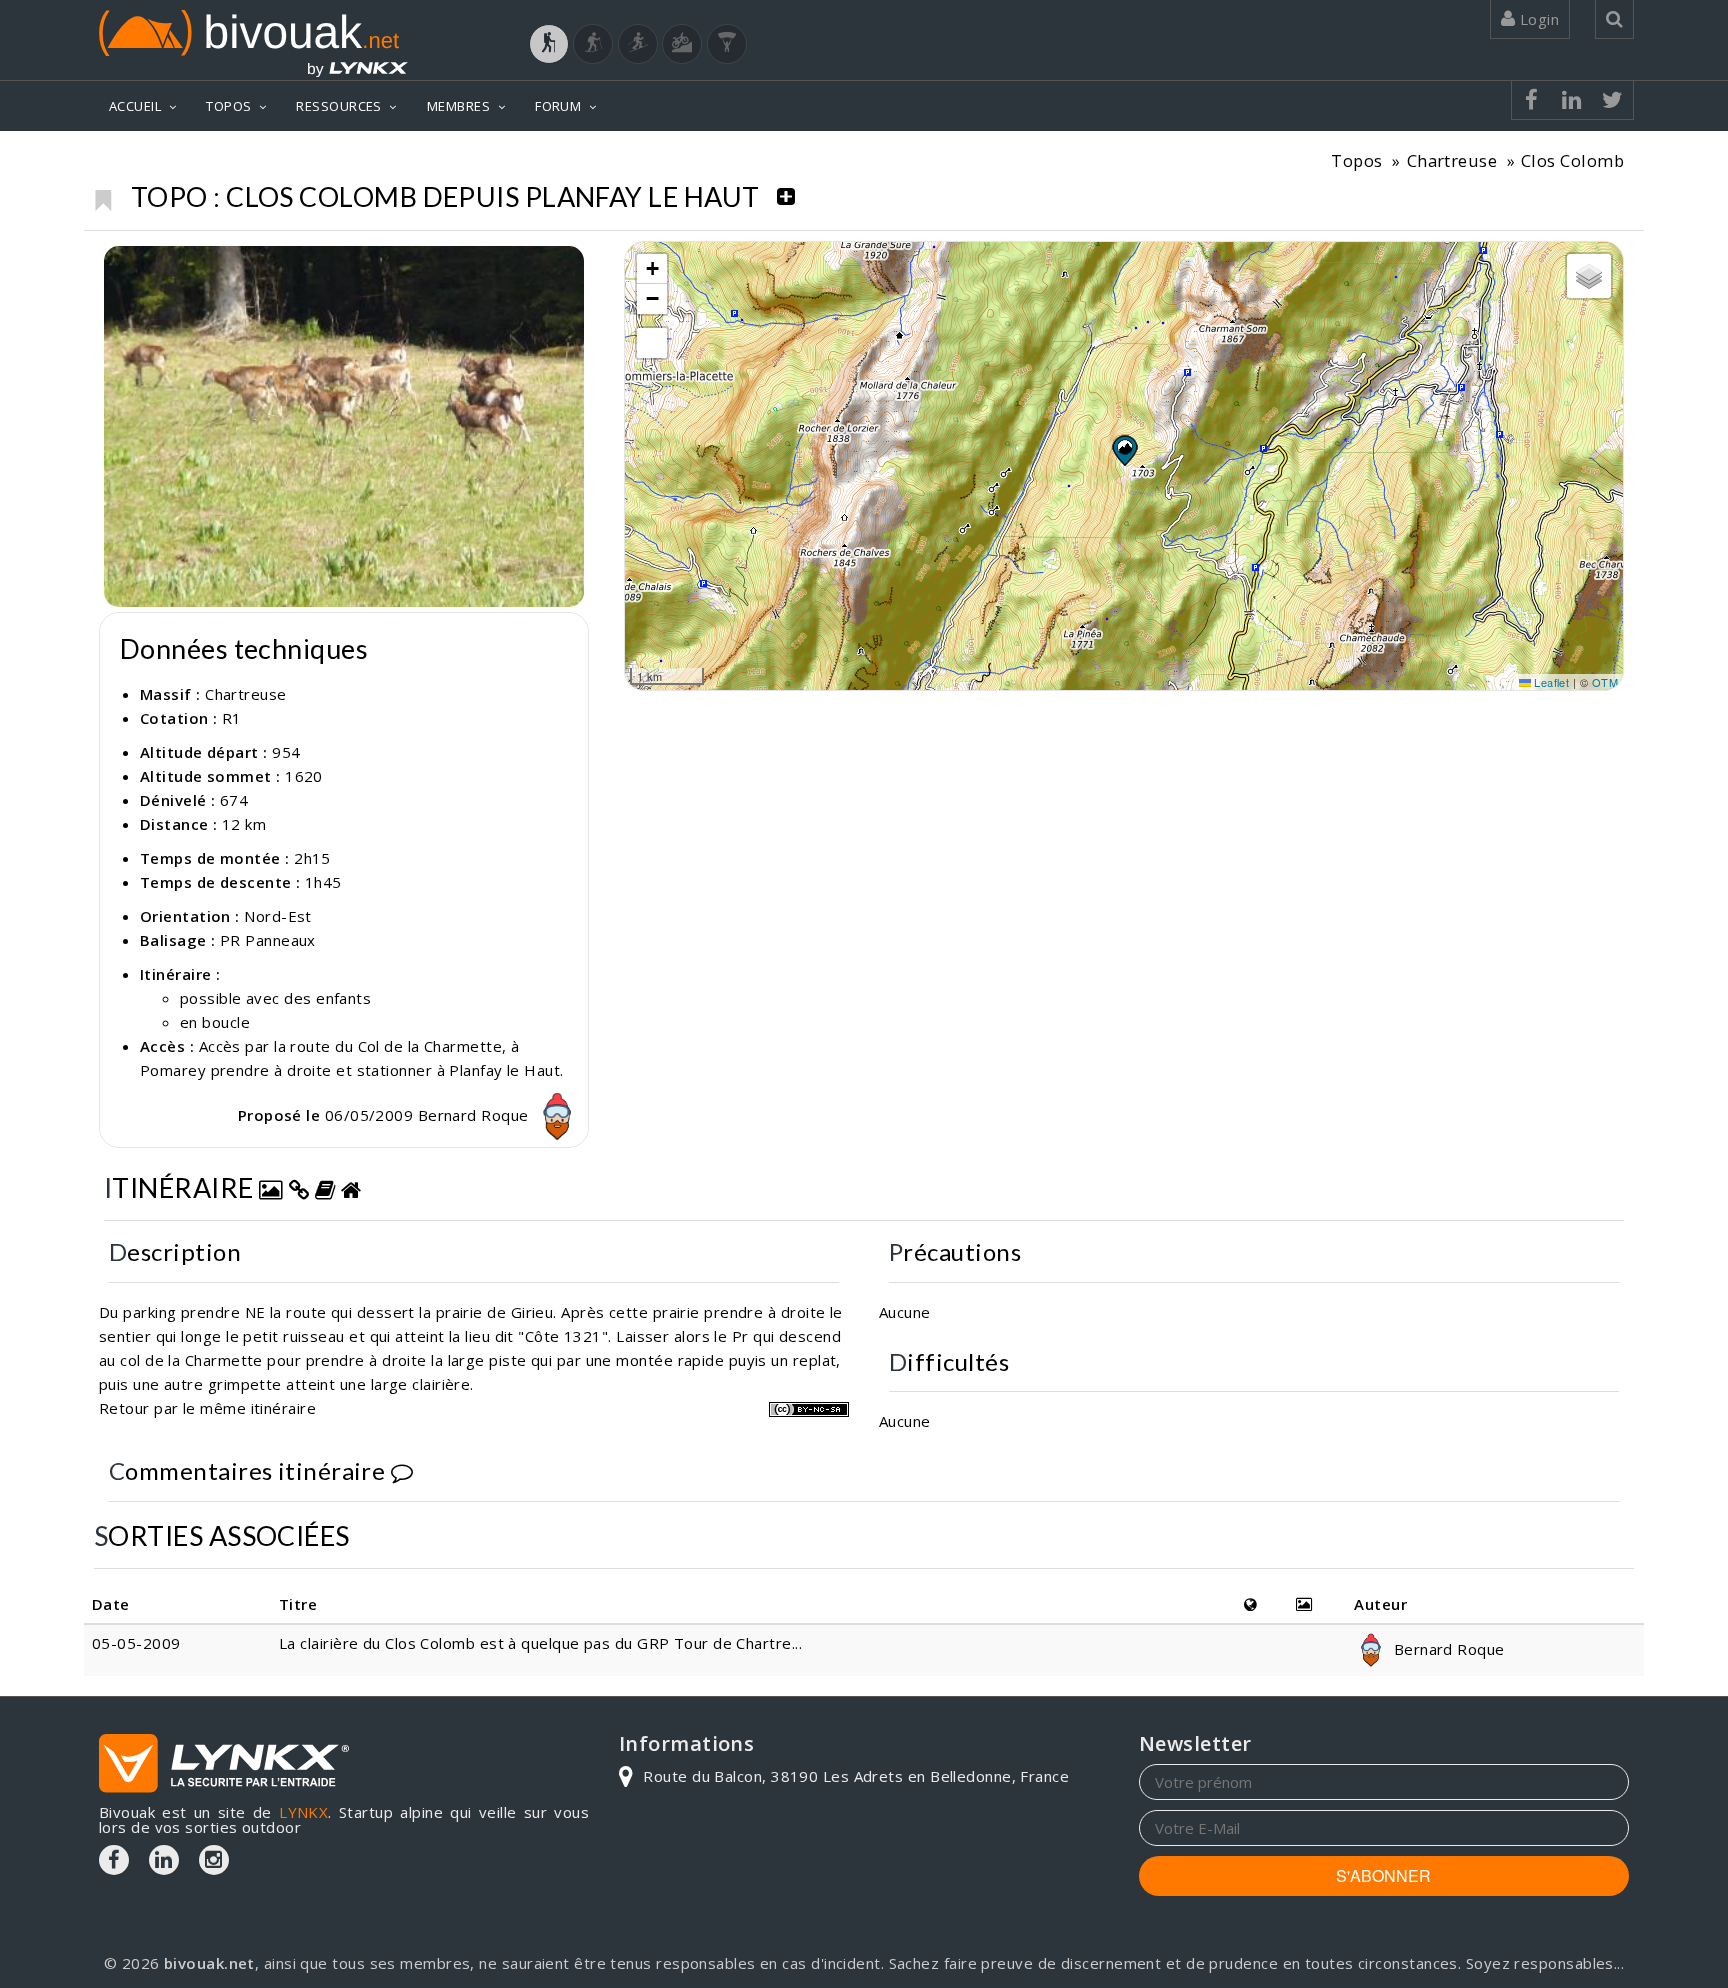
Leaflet (1550, 682)
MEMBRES (458, 106)
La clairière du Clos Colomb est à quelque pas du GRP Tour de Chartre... (540, 1643)
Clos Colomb (1572, 160)
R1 (232, 718)
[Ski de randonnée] (638, 44)
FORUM (558, 106)
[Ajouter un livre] (325, 1187)
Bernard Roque (475, 1115)
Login (1537, 19)
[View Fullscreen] (652, 343)
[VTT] (682, 44)
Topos (1356, 160)
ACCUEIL (135, 106)
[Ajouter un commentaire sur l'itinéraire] (402, 1470)
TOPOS (228, 106)
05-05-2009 (136, 1643)
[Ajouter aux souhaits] (102, 195)
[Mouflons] (344, 426)
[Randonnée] (549, 44)
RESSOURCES (339, 106)
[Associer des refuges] (351, 1187)
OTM (1605, 682)
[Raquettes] (593, 44)
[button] (1124, 450)
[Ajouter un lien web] (299, 1187)
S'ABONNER (1383, 1875)
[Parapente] (727, 44)
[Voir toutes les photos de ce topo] (271, 1187)
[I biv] (121, 266)
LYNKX (303, 1812)
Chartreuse (1452, 160)
